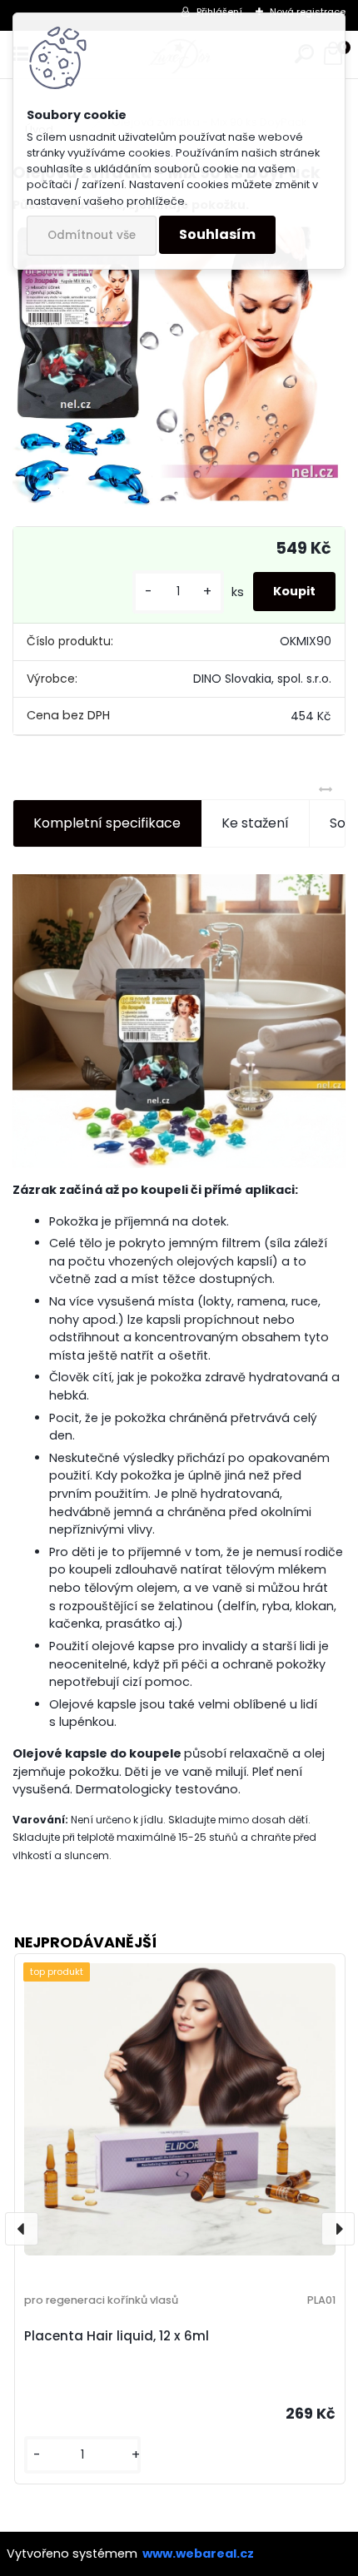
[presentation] (22, 2229)
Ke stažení (255, 823)
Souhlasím (217, 234)
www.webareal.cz (198, 2554)
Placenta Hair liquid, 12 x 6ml (117, 2336)
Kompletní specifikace (107, 823)
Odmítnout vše (92, 235)
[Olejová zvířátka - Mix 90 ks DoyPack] (179, 367)
